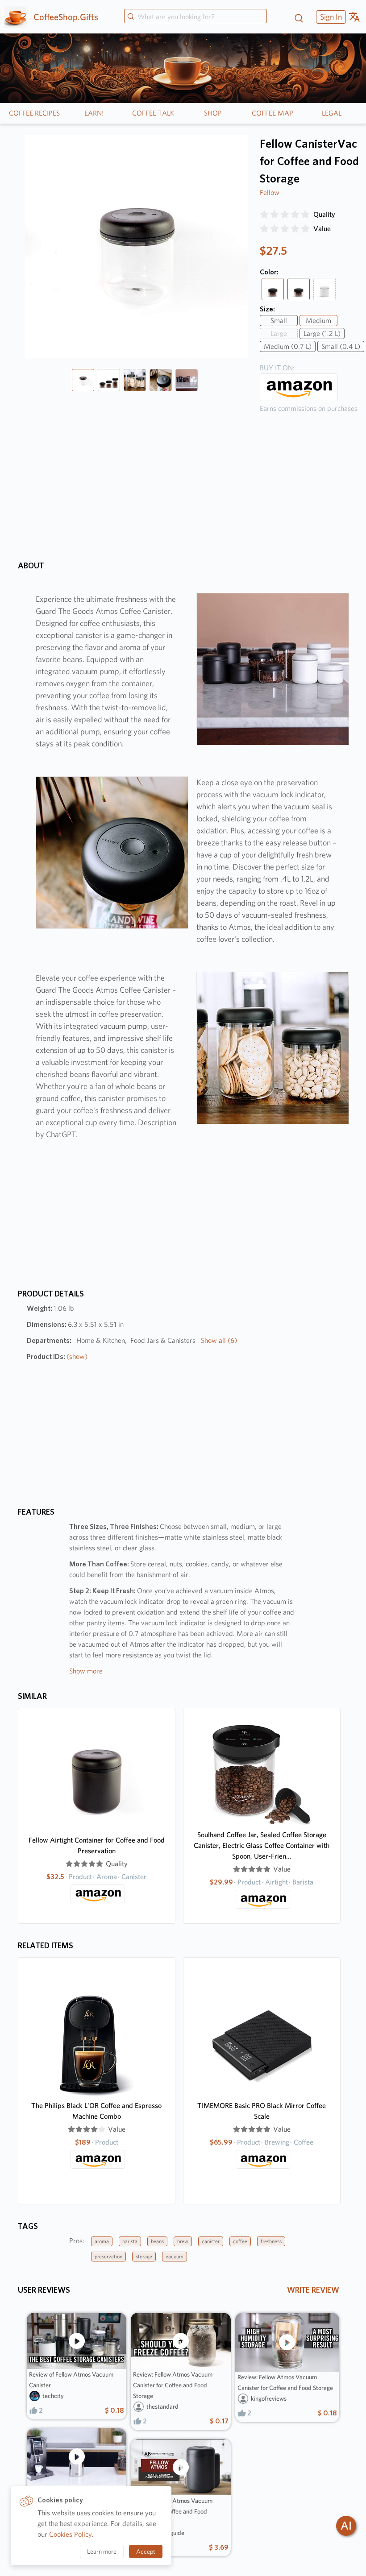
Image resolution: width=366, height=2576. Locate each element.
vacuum (175, 2256)
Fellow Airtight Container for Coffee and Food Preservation (97, 1845)
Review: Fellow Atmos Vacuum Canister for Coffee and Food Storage (173, 2385)
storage (144, 2256)
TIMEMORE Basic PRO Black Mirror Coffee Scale (262, 2111)
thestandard (162, 2406)
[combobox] (195, 17)
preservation (108, 2256)
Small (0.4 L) (341, 346)
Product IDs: (57, 1356)
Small (279, 321)
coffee (240, 2241)
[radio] (264, 215)
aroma (102, 2241)
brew (183, 2241)
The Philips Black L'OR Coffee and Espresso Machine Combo (96, 2111)
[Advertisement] (183, 1225)
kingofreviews (269, 2398)
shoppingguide (165, 2533)
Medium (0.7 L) (288, 346)
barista (130, 2241)
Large (279, 333)
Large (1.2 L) (322, 333)
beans (157, 2241)
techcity (53, 2396)
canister (211, 2241)
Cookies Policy (71, 2534)
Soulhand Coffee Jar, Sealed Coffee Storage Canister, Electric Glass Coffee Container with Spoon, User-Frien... (262, 1845)
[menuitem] (330, 17)
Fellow (270, 193)
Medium (318, 321)
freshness (271, 2241)
